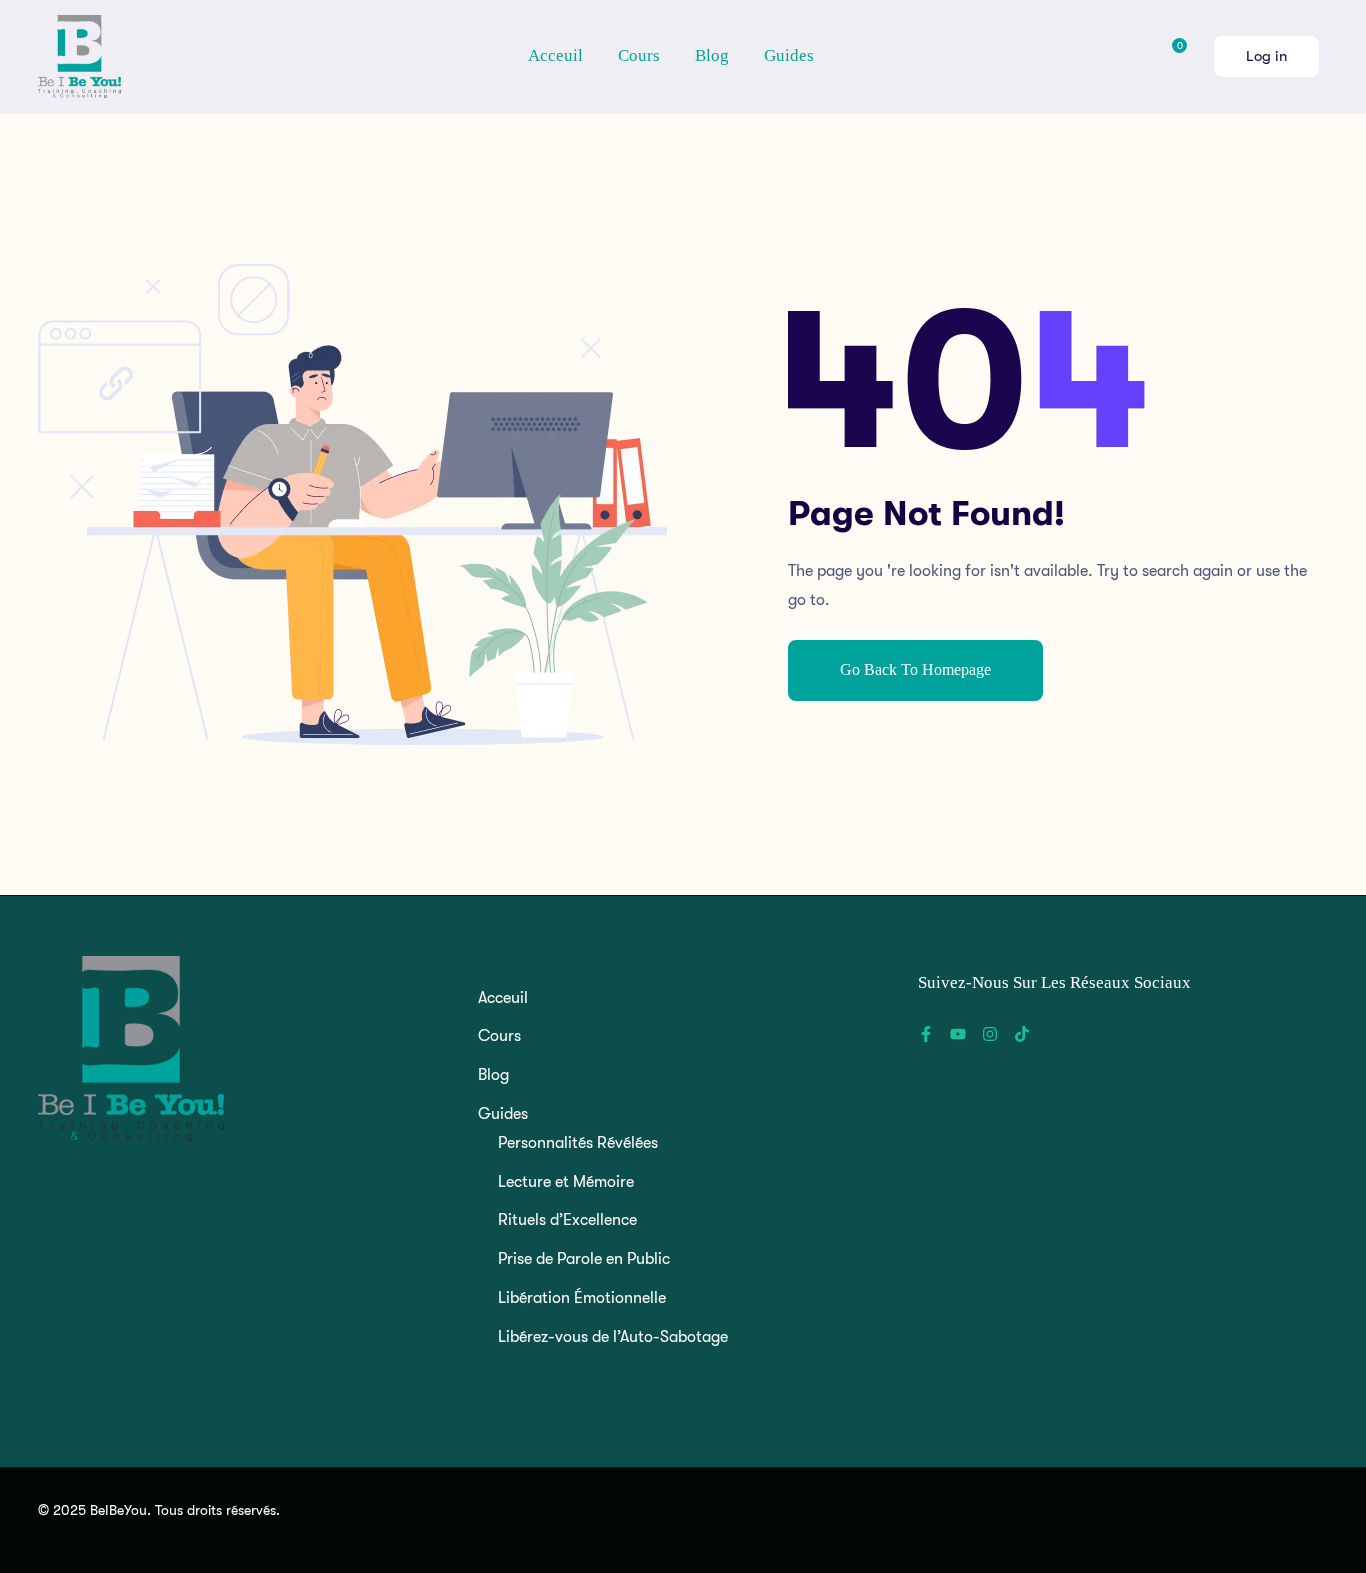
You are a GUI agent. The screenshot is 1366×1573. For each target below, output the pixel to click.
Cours (639, 55)
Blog (712, 55)
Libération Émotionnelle (582, 1298)
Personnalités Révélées (578, 1143)
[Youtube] (958, 1034)
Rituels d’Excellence (567, 1220)
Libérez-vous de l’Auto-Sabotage (613, 1337)
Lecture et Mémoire (566, 1182)
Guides (791, 55)
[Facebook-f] (926, 1034)
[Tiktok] (1022, 1034)
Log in (1266, 56)
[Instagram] (990, 1034)
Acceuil (555, 55)
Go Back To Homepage (915, 669)
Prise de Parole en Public (584, 1259)
